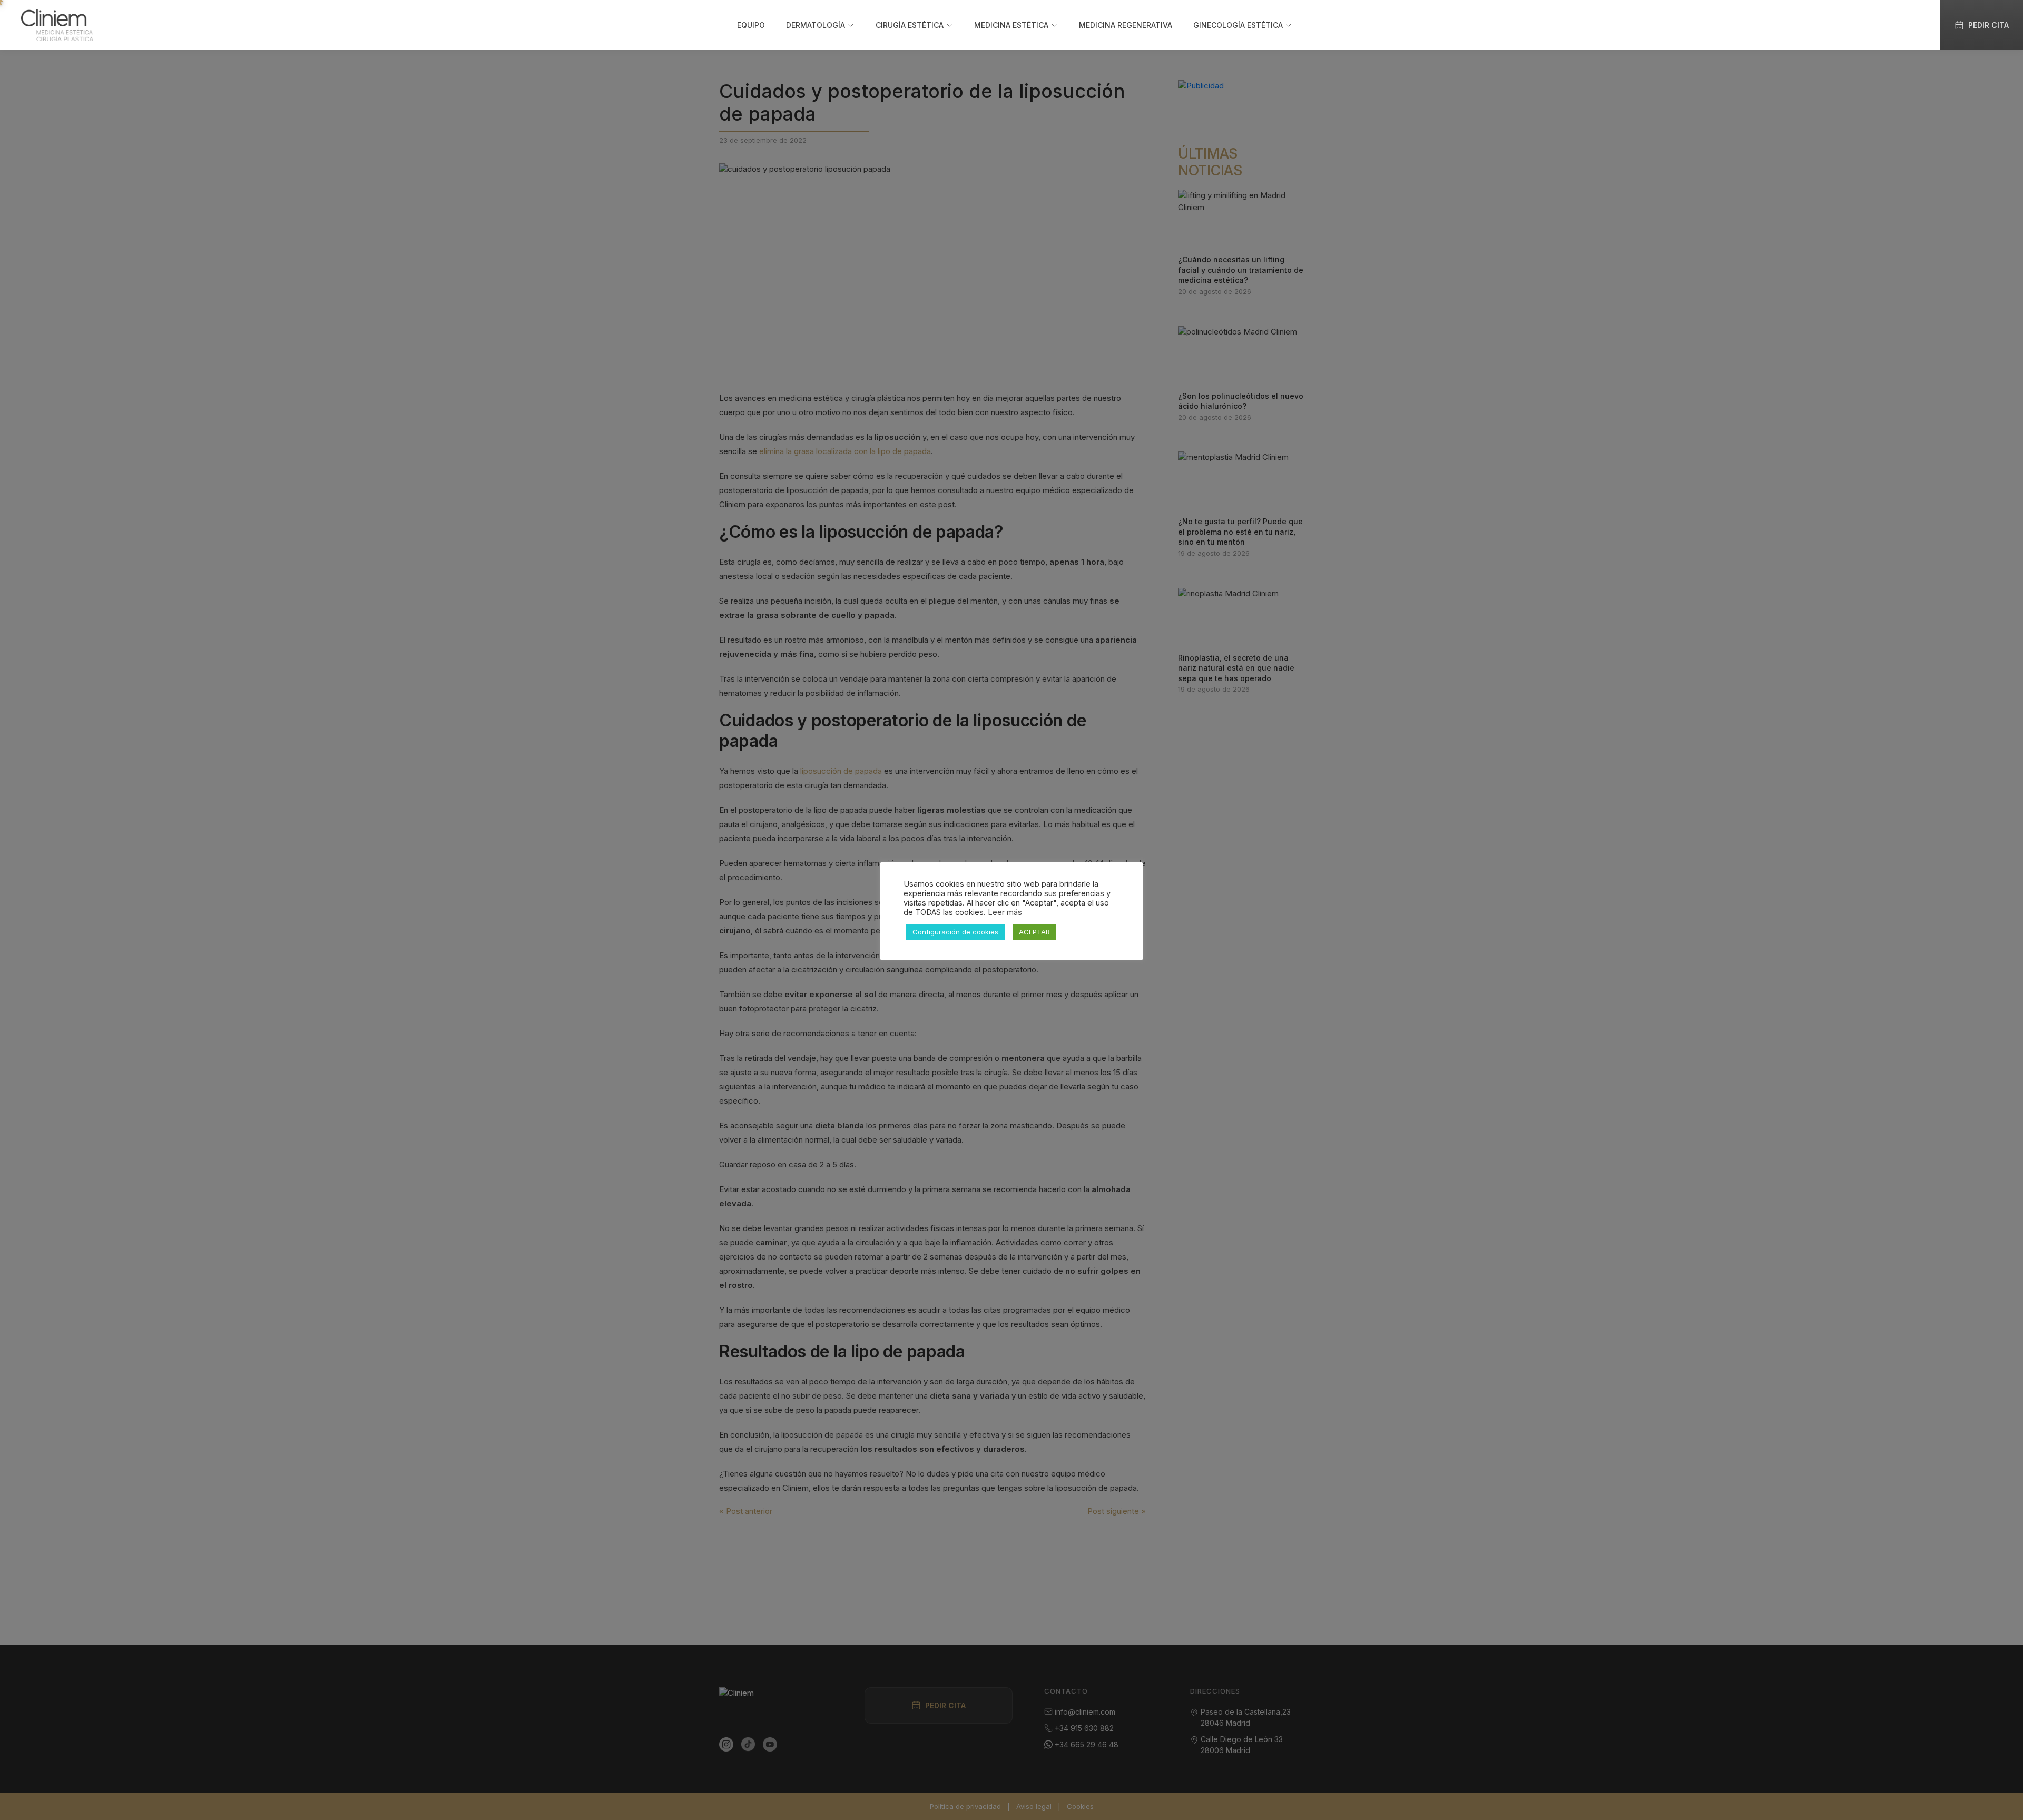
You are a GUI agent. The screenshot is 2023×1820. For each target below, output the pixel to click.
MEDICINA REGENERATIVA (1126, 25)
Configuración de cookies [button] (955, 932)
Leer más (1005, 912)
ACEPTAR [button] (1034, 932)
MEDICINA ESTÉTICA (1011, 25)
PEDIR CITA (1988, 25)
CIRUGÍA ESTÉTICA (910, 25)
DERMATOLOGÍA (816, 25)
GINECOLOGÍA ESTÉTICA (1238, 25)
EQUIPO (751, 25)
